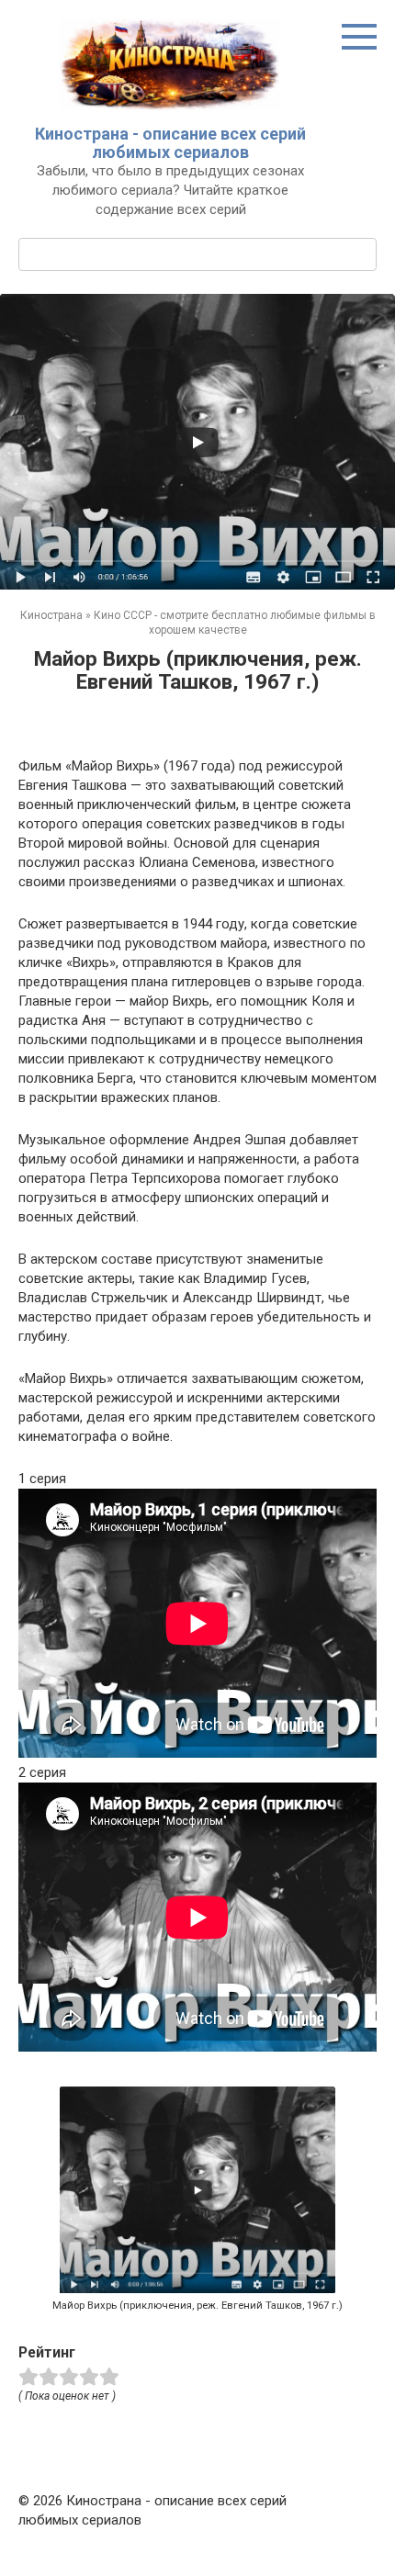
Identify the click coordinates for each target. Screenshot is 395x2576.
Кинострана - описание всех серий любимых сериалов (170, 143)
